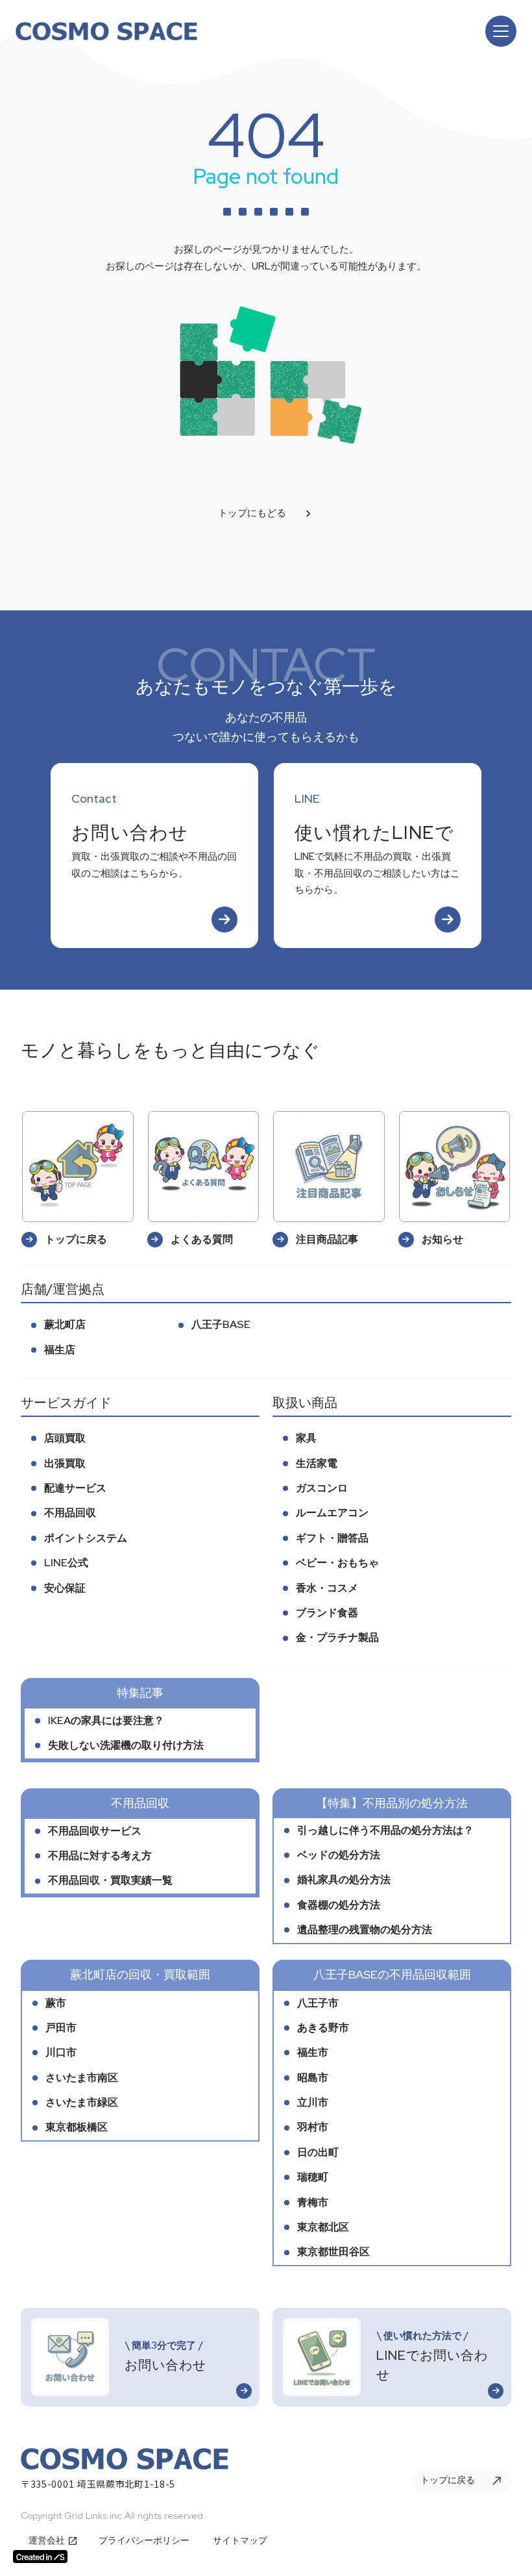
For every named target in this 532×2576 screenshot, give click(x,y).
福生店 (60, 1350)
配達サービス (75, 1488)
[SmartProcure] (106, 31)
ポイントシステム (86, 1538)
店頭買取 (65, 1438)
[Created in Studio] (40, 2557)
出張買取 (65, 1463)
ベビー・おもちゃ (337, 1563)
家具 (306, 1438)
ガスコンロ (322, 1488)
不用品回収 (70, 1513)
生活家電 (317, 1463)
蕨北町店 (65, 1324)
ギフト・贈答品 (332, 1538)
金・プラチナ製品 (337, 1637)
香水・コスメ (327, 1588)
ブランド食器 (327, 1613)
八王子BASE (221, 1324)
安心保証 (65, 1588)
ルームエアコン (332, 1513)
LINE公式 (66, 1563)
